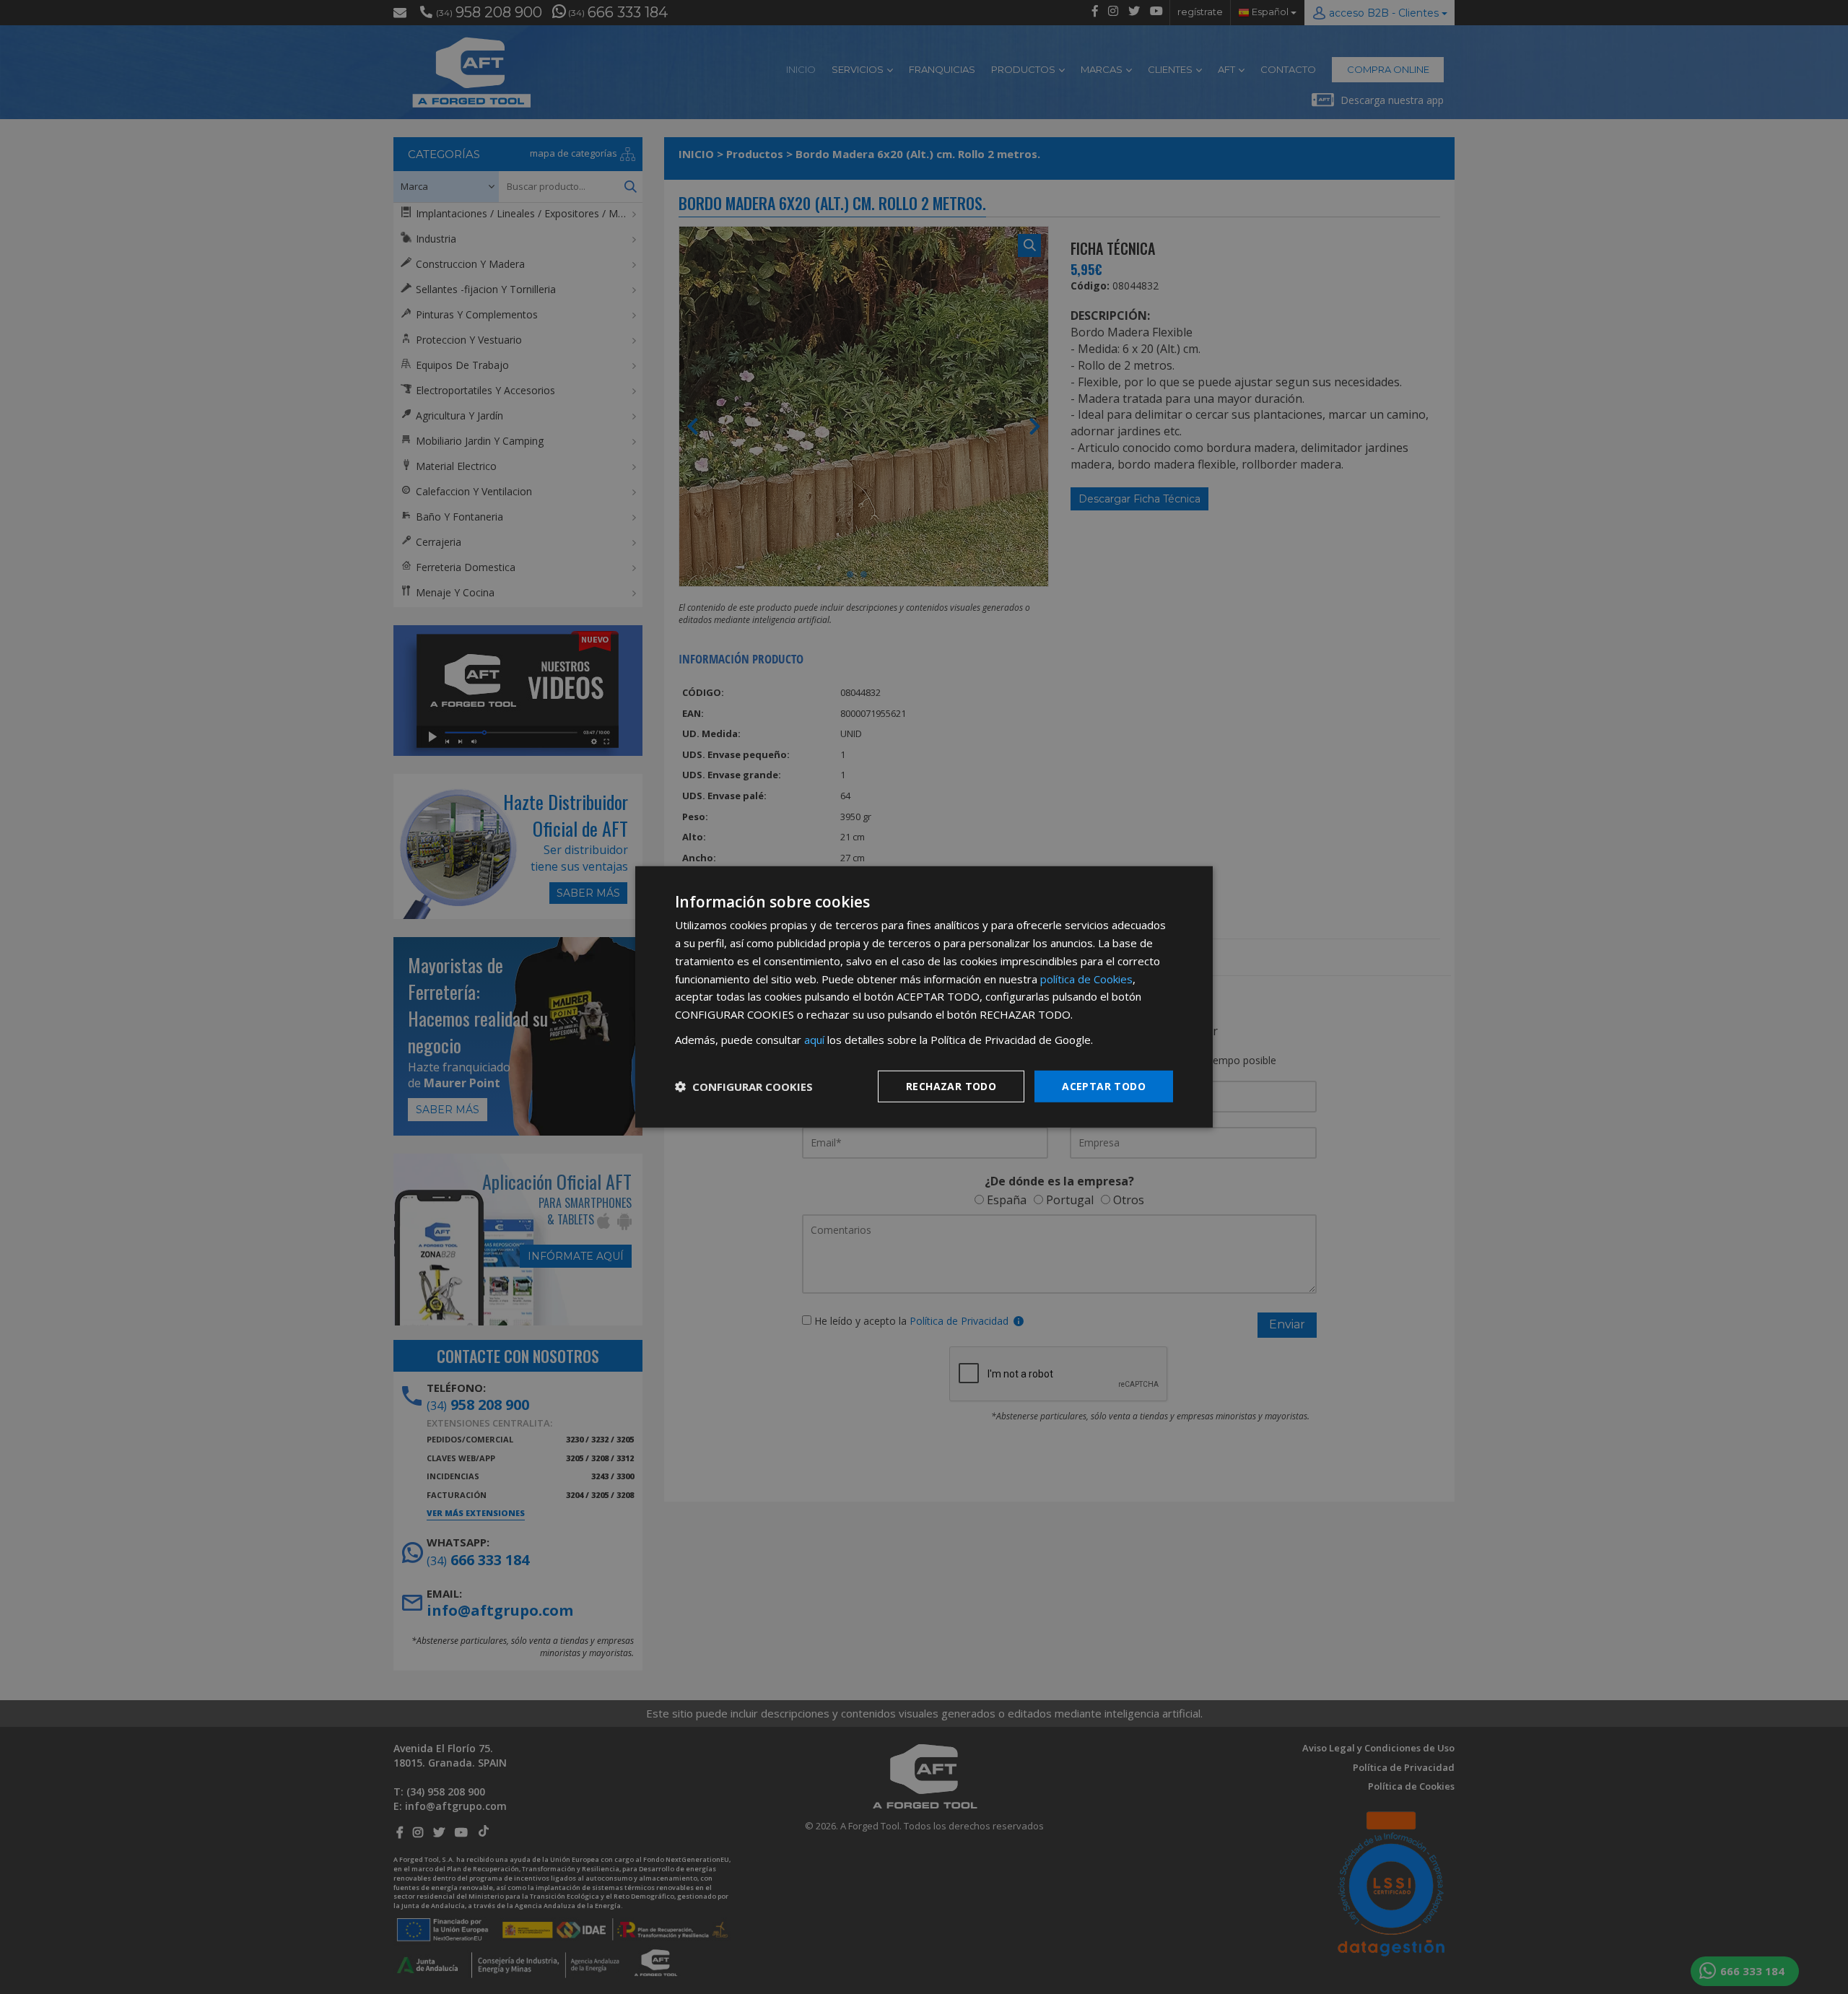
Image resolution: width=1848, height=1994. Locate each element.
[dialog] (924, 997)
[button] (744, 1087)
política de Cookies (1086, 978)
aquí (814, 1040)
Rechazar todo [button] (951, 1085)
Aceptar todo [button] (1104, 1085)
